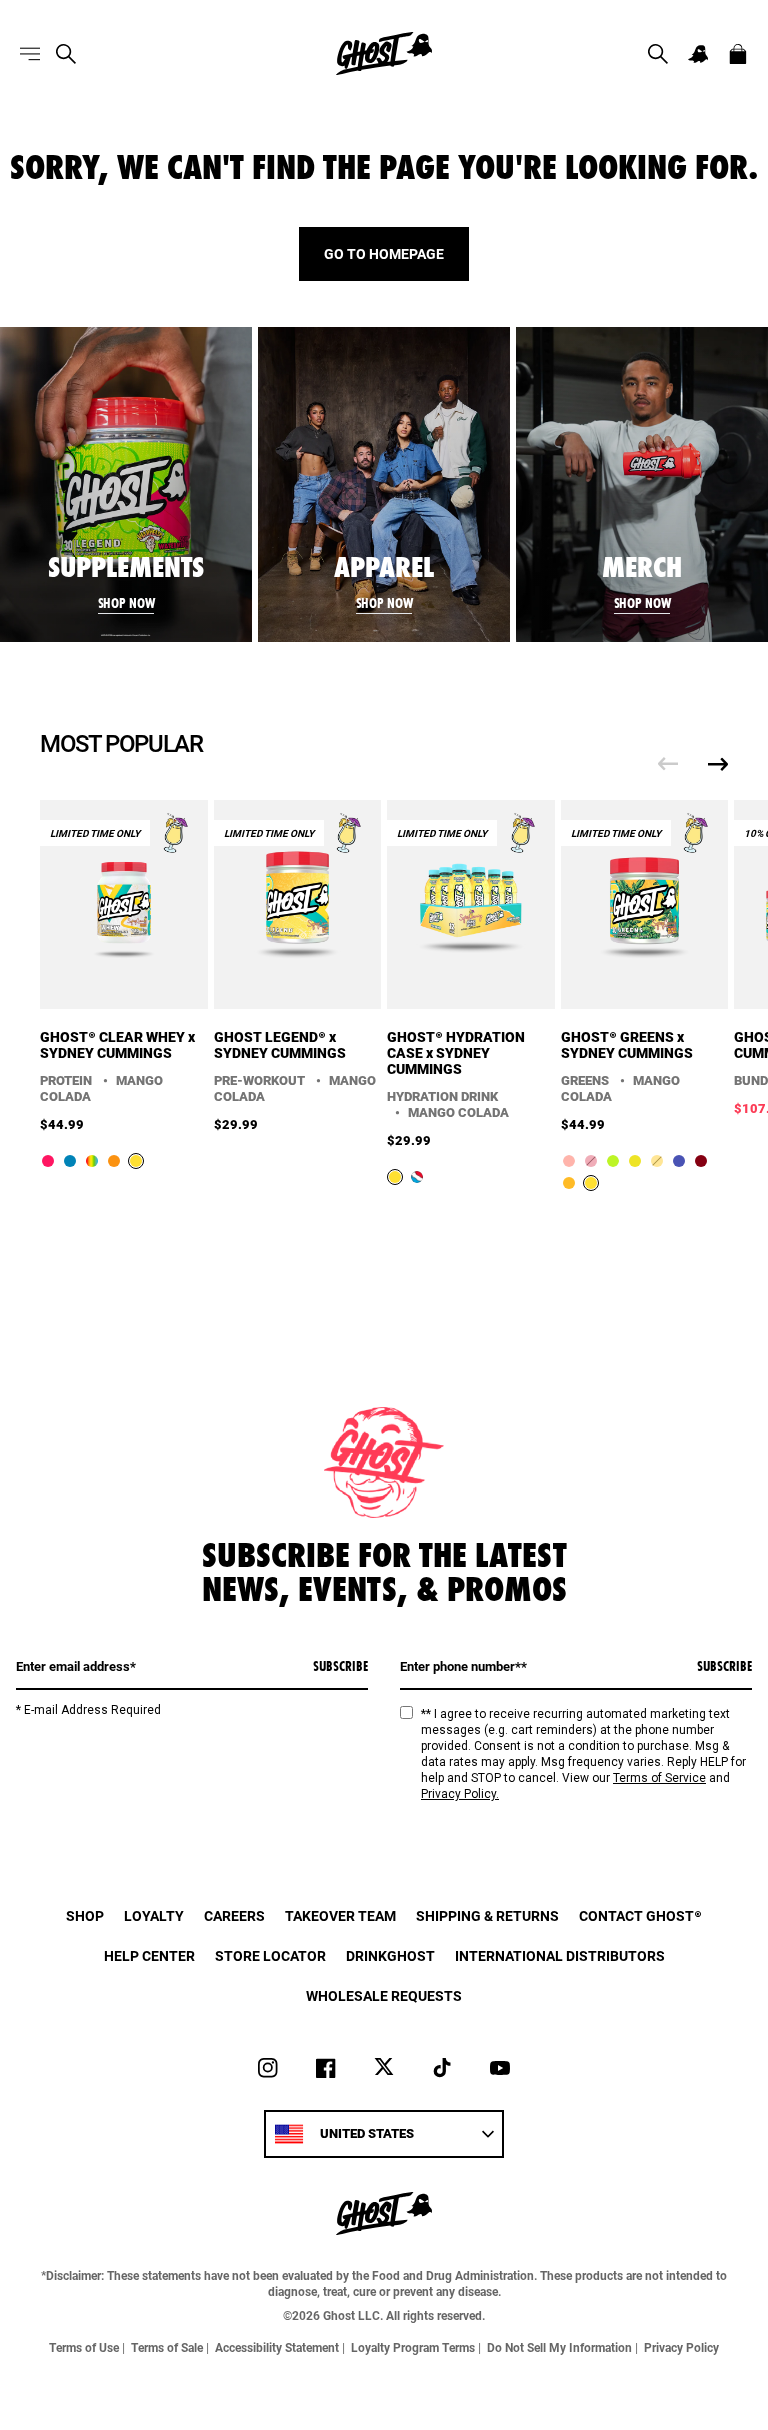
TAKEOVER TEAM (340, 1915)
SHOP (85, 1915)
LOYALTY (154, 1915)
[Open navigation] (30, 54)
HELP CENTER (149, 1955)
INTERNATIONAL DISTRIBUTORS (560, 1955)
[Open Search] (66, 54)
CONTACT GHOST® (640, 1915)
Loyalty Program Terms (413, 2347)
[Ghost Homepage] (384, 53)
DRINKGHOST (390, 1955)
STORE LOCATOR (270, 1955)
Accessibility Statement (277, 2347)
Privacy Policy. (460, 1794)
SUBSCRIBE (340, 1666)
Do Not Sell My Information (559, 2347)
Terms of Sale (167, 2347)
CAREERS (234, 1915)
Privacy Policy (681, 2347)
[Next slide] (718, 764)
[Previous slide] (668, 764)
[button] (658, 54)
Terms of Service (659, 1778)
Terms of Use (84, 2347)
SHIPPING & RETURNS (487, 1915)
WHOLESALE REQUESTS (384, 1995)
